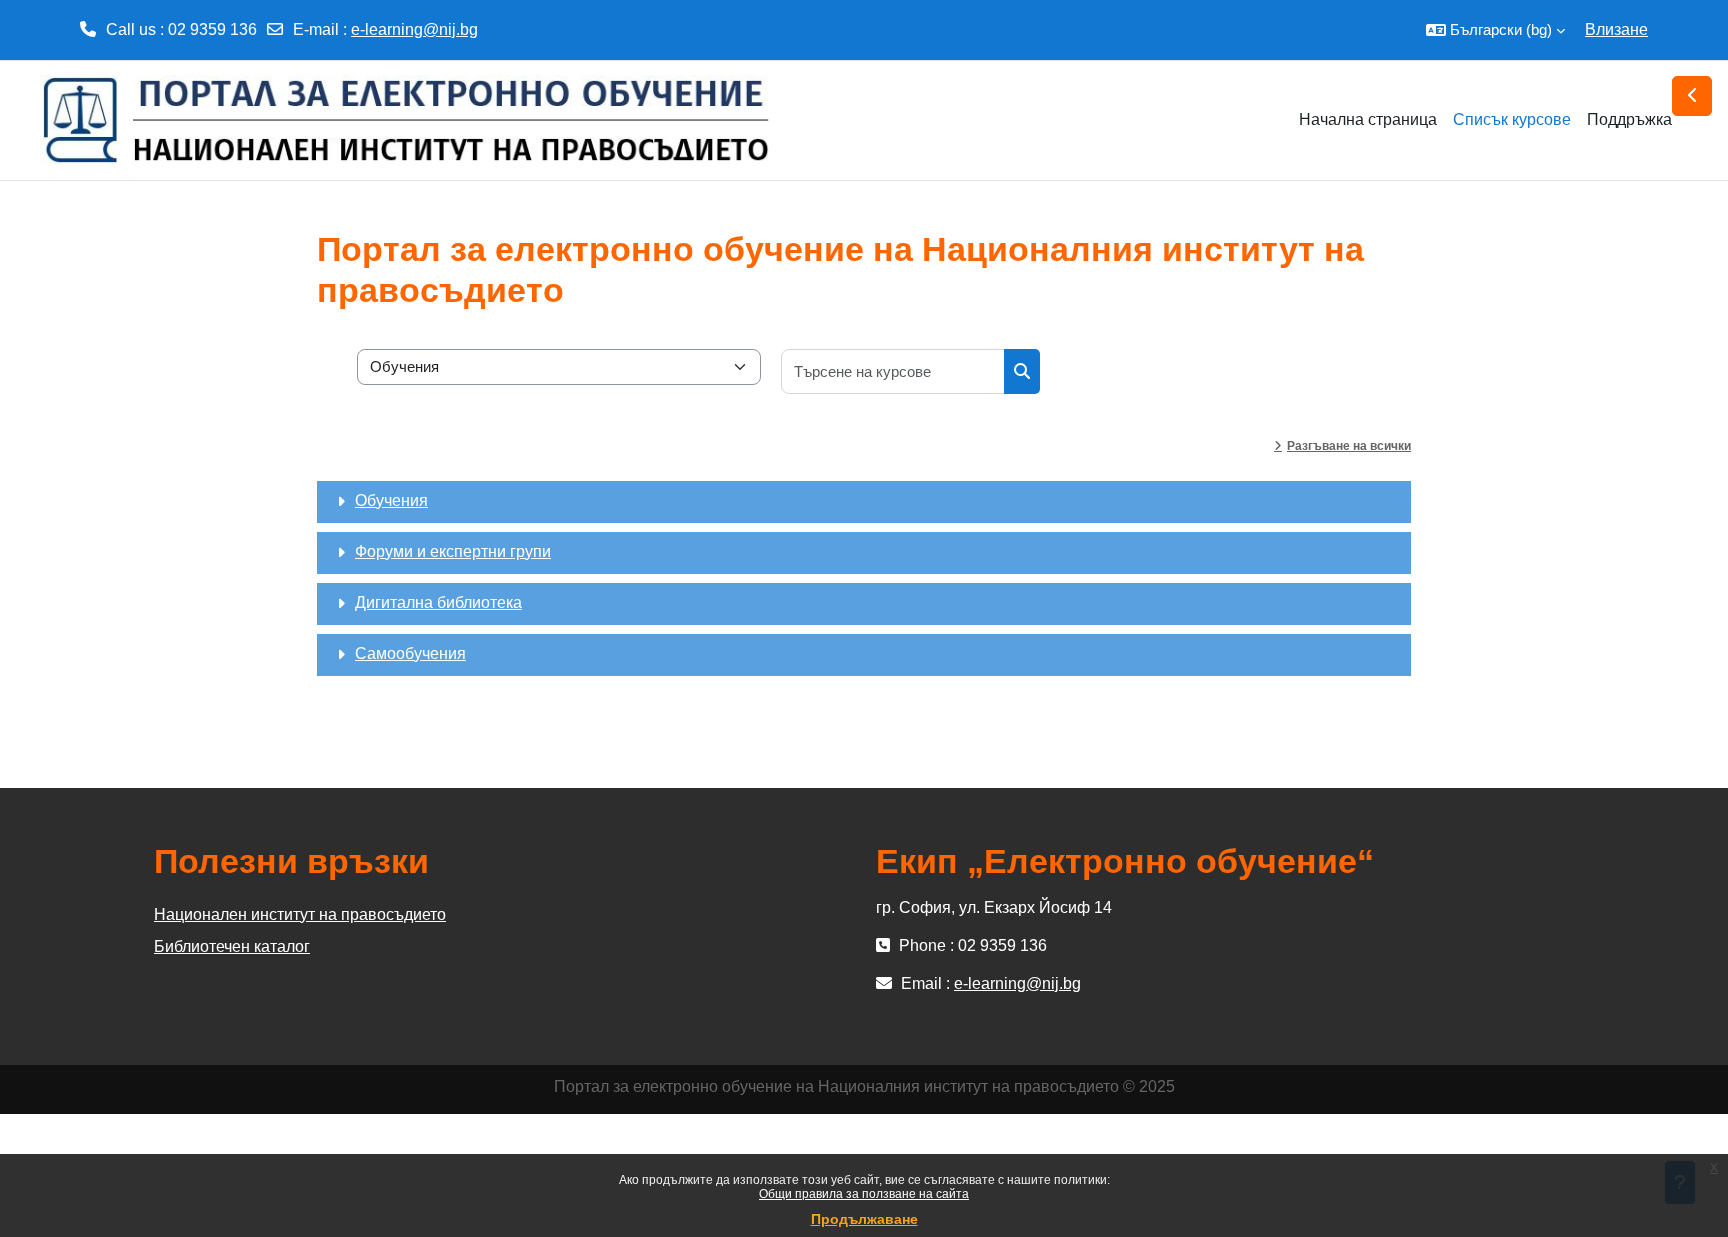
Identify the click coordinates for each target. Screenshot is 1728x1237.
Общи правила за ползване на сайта (864, 1194)
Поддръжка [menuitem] (1629, 119)
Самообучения (410, 653)
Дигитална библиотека (438, 602)
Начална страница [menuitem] (1368, 119)
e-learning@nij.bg (414, 29)
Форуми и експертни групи (453, 551)
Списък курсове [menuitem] (1512, 119)
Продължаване (864, 1219)
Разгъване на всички (1349, 446)
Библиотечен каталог (232, 946)
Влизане (1616, 29)
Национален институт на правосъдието (300, 914)
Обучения (391, 500)
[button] (1495, 30)
